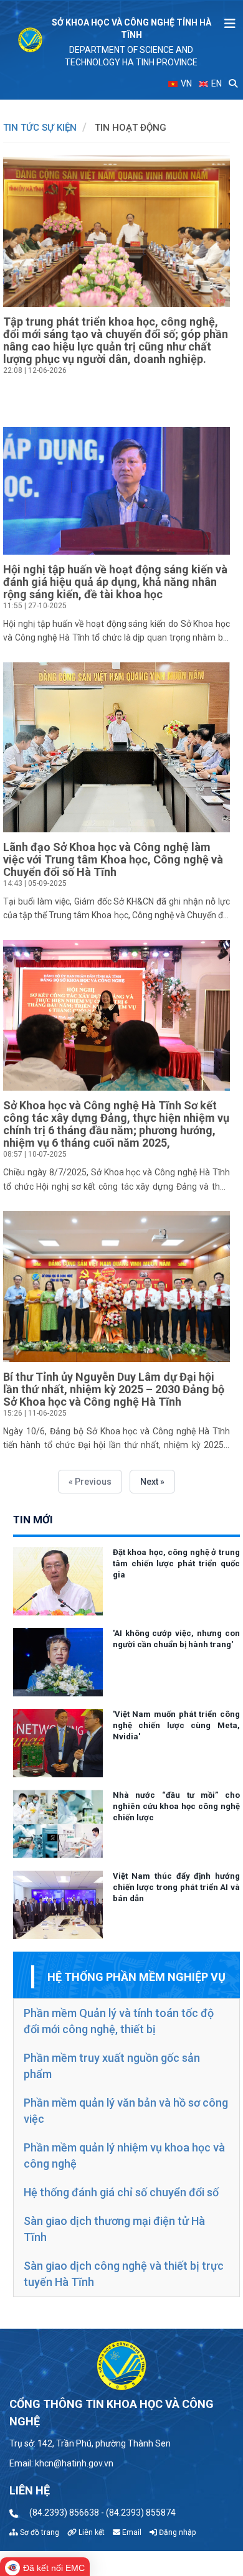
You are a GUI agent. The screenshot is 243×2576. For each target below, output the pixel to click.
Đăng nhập (176, 2532)
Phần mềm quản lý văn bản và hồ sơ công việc (126, 2111)
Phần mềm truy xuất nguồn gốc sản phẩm (112, 2066)
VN (185, 83)
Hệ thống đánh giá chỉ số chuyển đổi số (121, 2192)
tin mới (33, 1520)
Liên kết (91, 2532)
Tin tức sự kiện (40, 128)
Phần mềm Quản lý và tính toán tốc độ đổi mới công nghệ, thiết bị (119, 2021)
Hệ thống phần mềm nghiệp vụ (136, 1977)
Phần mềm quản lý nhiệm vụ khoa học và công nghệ (124, 2155)
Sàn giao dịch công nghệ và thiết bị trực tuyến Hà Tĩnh (124, 2274)
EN (216, 83)
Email (131, 2532)
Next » (152, 1482)
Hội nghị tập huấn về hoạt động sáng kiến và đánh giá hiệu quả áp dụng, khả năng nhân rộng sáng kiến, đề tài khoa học (115, 582)
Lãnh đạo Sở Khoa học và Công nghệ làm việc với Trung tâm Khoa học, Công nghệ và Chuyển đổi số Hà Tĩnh (113, 859)
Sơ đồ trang (39, 2532)
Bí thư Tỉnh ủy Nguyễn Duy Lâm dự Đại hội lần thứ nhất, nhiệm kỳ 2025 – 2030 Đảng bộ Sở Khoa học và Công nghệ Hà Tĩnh (114, 1389)
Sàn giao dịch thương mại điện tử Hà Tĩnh (114, 2229)
